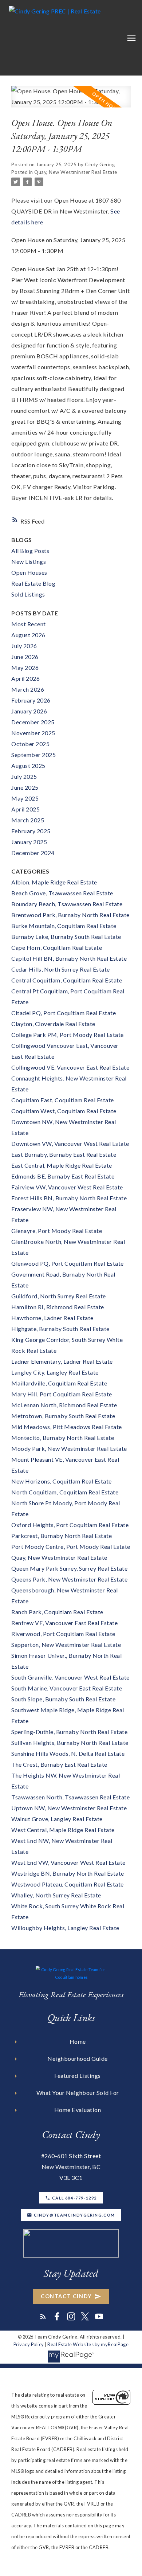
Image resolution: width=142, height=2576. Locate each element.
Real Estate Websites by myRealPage (88, 2344)
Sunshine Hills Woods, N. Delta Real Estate (68, 1753)
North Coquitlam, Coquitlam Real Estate (65, 1492)
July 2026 (24, 646)
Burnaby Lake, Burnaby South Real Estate (66, 937)
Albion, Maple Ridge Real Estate (54, 882)
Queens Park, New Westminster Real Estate (69, 1579)
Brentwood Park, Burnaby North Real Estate (70, 915)
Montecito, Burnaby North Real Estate (63, 1438)
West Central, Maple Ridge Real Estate (63, 1830)
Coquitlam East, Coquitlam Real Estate (63, 1100)
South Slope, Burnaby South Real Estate (63, 1699)
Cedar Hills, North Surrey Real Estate (61, 969)
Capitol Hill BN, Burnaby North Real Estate (69, 958)
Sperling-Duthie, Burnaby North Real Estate (69, 1732)
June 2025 (25, 787)
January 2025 (29, 842)
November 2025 (33, 733)
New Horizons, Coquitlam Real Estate (62, 1481)
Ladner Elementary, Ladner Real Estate (62, 1361)
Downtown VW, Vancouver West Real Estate (70, 1143)
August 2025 (28, 766)
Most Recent (29, 624)
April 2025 (25, 809)
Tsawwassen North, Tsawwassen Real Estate (70, 1797)
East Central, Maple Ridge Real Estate (62, 1165)
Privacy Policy (29, 2344)
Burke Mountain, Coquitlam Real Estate (64, 926)
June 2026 (25, 657)
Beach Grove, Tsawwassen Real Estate (62, 893)
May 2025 (25, 798)
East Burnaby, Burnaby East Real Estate (64, 1154)
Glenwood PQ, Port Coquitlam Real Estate (68, 1263)
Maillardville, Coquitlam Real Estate (59, 1383)
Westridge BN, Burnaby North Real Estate (68, 1873)
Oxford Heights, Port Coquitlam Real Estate (70, 1525)
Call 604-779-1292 (74, 2198)
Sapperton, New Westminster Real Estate (66, 1645)
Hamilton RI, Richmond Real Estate (58, 1307)
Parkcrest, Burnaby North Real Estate (62, 1536)
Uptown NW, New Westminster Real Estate (69, 1808)
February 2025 (31, 831)
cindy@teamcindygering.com (74, 2215)
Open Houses (29, 572)
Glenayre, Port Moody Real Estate (57, 1231)
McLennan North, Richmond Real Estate (64, 1405)
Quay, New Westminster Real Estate (76, 172)
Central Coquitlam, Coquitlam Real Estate (67, 980)
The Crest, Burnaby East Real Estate (59, 1764)
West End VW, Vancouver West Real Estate (68, 1862)
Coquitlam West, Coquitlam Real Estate (64, 1111)
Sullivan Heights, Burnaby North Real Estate (70, 1743)
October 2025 (30, 744)
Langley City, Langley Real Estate (55, 1372)
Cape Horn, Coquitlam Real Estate (57, 947)
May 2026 (25, 668)
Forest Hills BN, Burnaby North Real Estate (69, 1198)
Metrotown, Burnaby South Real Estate (63, 1416)
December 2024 (33, 853)
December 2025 (33, 722)
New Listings (29, 561)
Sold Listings (28, 594)
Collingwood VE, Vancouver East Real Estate (70, 1067)
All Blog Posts (30, 551)
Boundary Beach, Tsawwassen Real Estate (67, 904)
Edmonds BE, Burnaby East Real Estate (63, 1176)
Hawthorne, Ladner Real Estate (52, 1318)
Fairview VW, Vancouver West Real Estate (67, 1187)
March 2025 (28, 820)
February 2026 (31, 700)
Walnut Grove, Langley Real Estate (57, 1819)
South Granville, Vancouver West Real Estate (70, 1677)
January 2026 (29, 711)
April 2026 (25, 678)
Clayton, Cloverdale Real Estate (53, 1024)
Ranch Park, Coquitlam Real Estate (57, 1612)
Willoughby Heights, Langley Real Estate (65, 1928)
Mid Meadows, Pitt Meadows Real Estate (67, 1427)
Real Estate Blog (33, 583)
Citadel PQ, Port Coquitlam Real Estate (64, 1013)
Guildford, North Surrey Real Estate (59, 1296)
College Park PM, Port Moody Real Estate (68, 1035)
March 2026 (28, 689)
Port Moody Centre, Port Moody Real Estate (71, 1547)
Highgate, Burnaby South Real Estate (60, 1329)
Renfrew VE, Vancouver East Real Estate (64, 1623)
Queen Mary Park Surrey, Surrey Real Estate (69, 1568)
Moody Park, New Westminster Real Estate (69, 1448)
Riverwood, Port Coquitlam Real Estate (63, 1634)
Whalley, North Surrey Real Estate (56, 1895)
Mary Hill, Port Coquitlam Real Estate (62, 1394)
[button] (71, 2198)
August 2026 (28, 635)
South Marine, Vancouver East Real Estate (67, 1688)
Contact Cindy (66, 2296)
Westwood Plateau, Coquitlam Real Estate (68, 1884)
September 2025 (33, 755)
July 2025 (24, 776)
